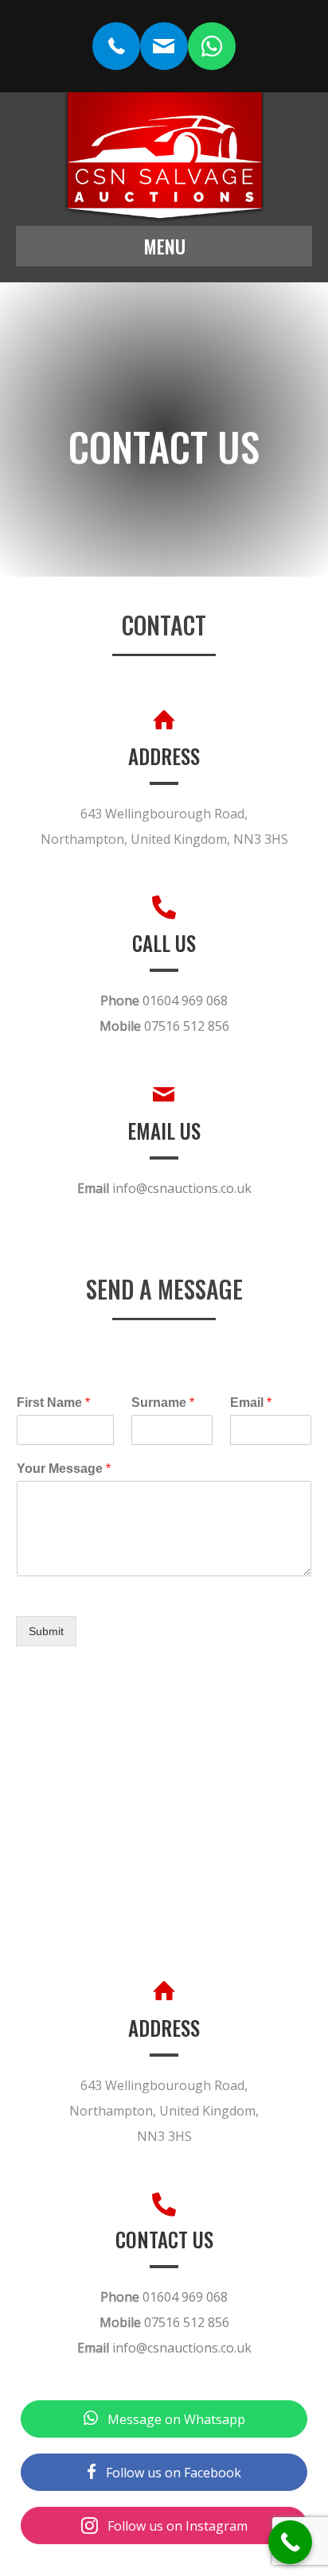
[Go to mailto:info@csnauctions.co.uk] (164, 46)
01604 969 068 (185, 1000)
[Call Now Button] (290, 2542)
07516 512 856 (187, 1026)
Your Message (64, 1469)
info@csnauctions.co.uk (182, 1188)
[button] (164, 2419)
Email (251, 1403)
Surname (163, 1403)
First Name (53, 1403)
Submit (46, 1631)
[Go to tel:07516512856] (116, 46)
